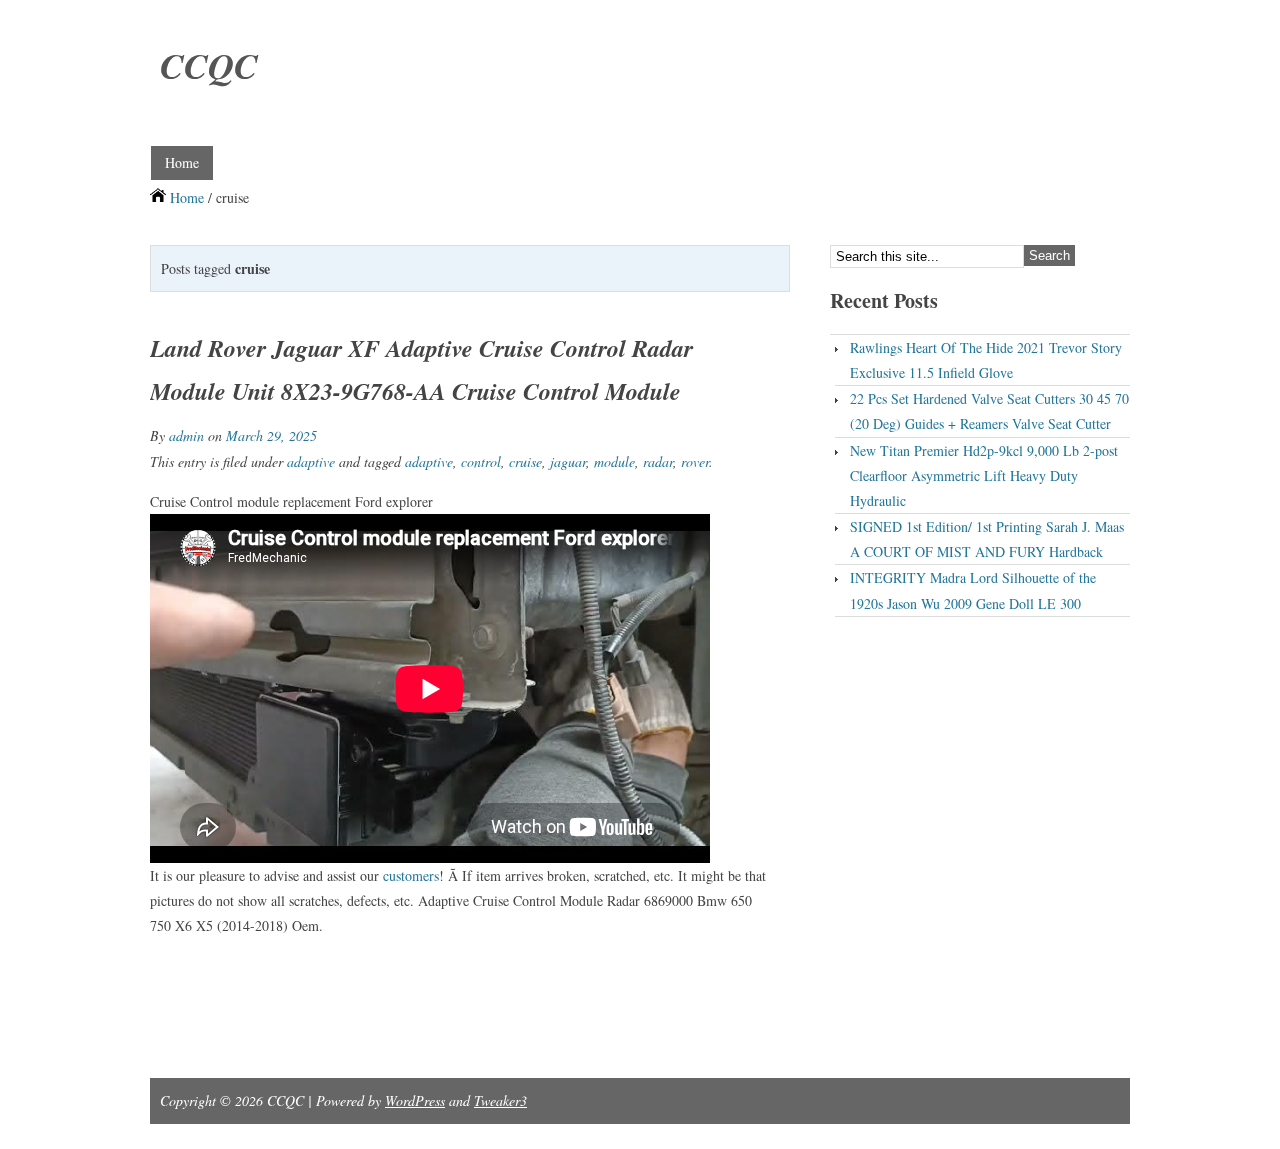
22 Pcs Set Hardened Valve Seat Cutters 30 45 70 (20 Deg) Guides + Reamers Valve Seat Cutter (989, 411)
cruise (525, 461)
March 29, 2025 (271, 435)
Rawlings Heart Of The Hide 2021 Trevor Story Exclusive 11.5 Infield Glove (986, 360)
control (481, 461)
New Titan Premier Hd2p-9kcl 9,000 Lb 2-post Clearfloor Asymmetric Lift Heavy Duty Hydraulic (984, 475)
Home (182, 162)
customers (411, 875)
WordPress (415, 1100)
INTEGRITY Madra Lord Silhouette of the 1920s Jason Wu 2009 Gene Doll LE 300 (973, 590)
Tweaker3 (500, 1100)
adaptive (311, 461)
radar (658, 461)
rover (695, 461)
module (614, 461)
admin (186, 435)
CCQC (209, 65)
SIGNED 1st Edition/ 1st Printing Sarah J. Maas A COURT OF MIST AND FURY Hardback (987, 539)
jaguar (568, 461)
